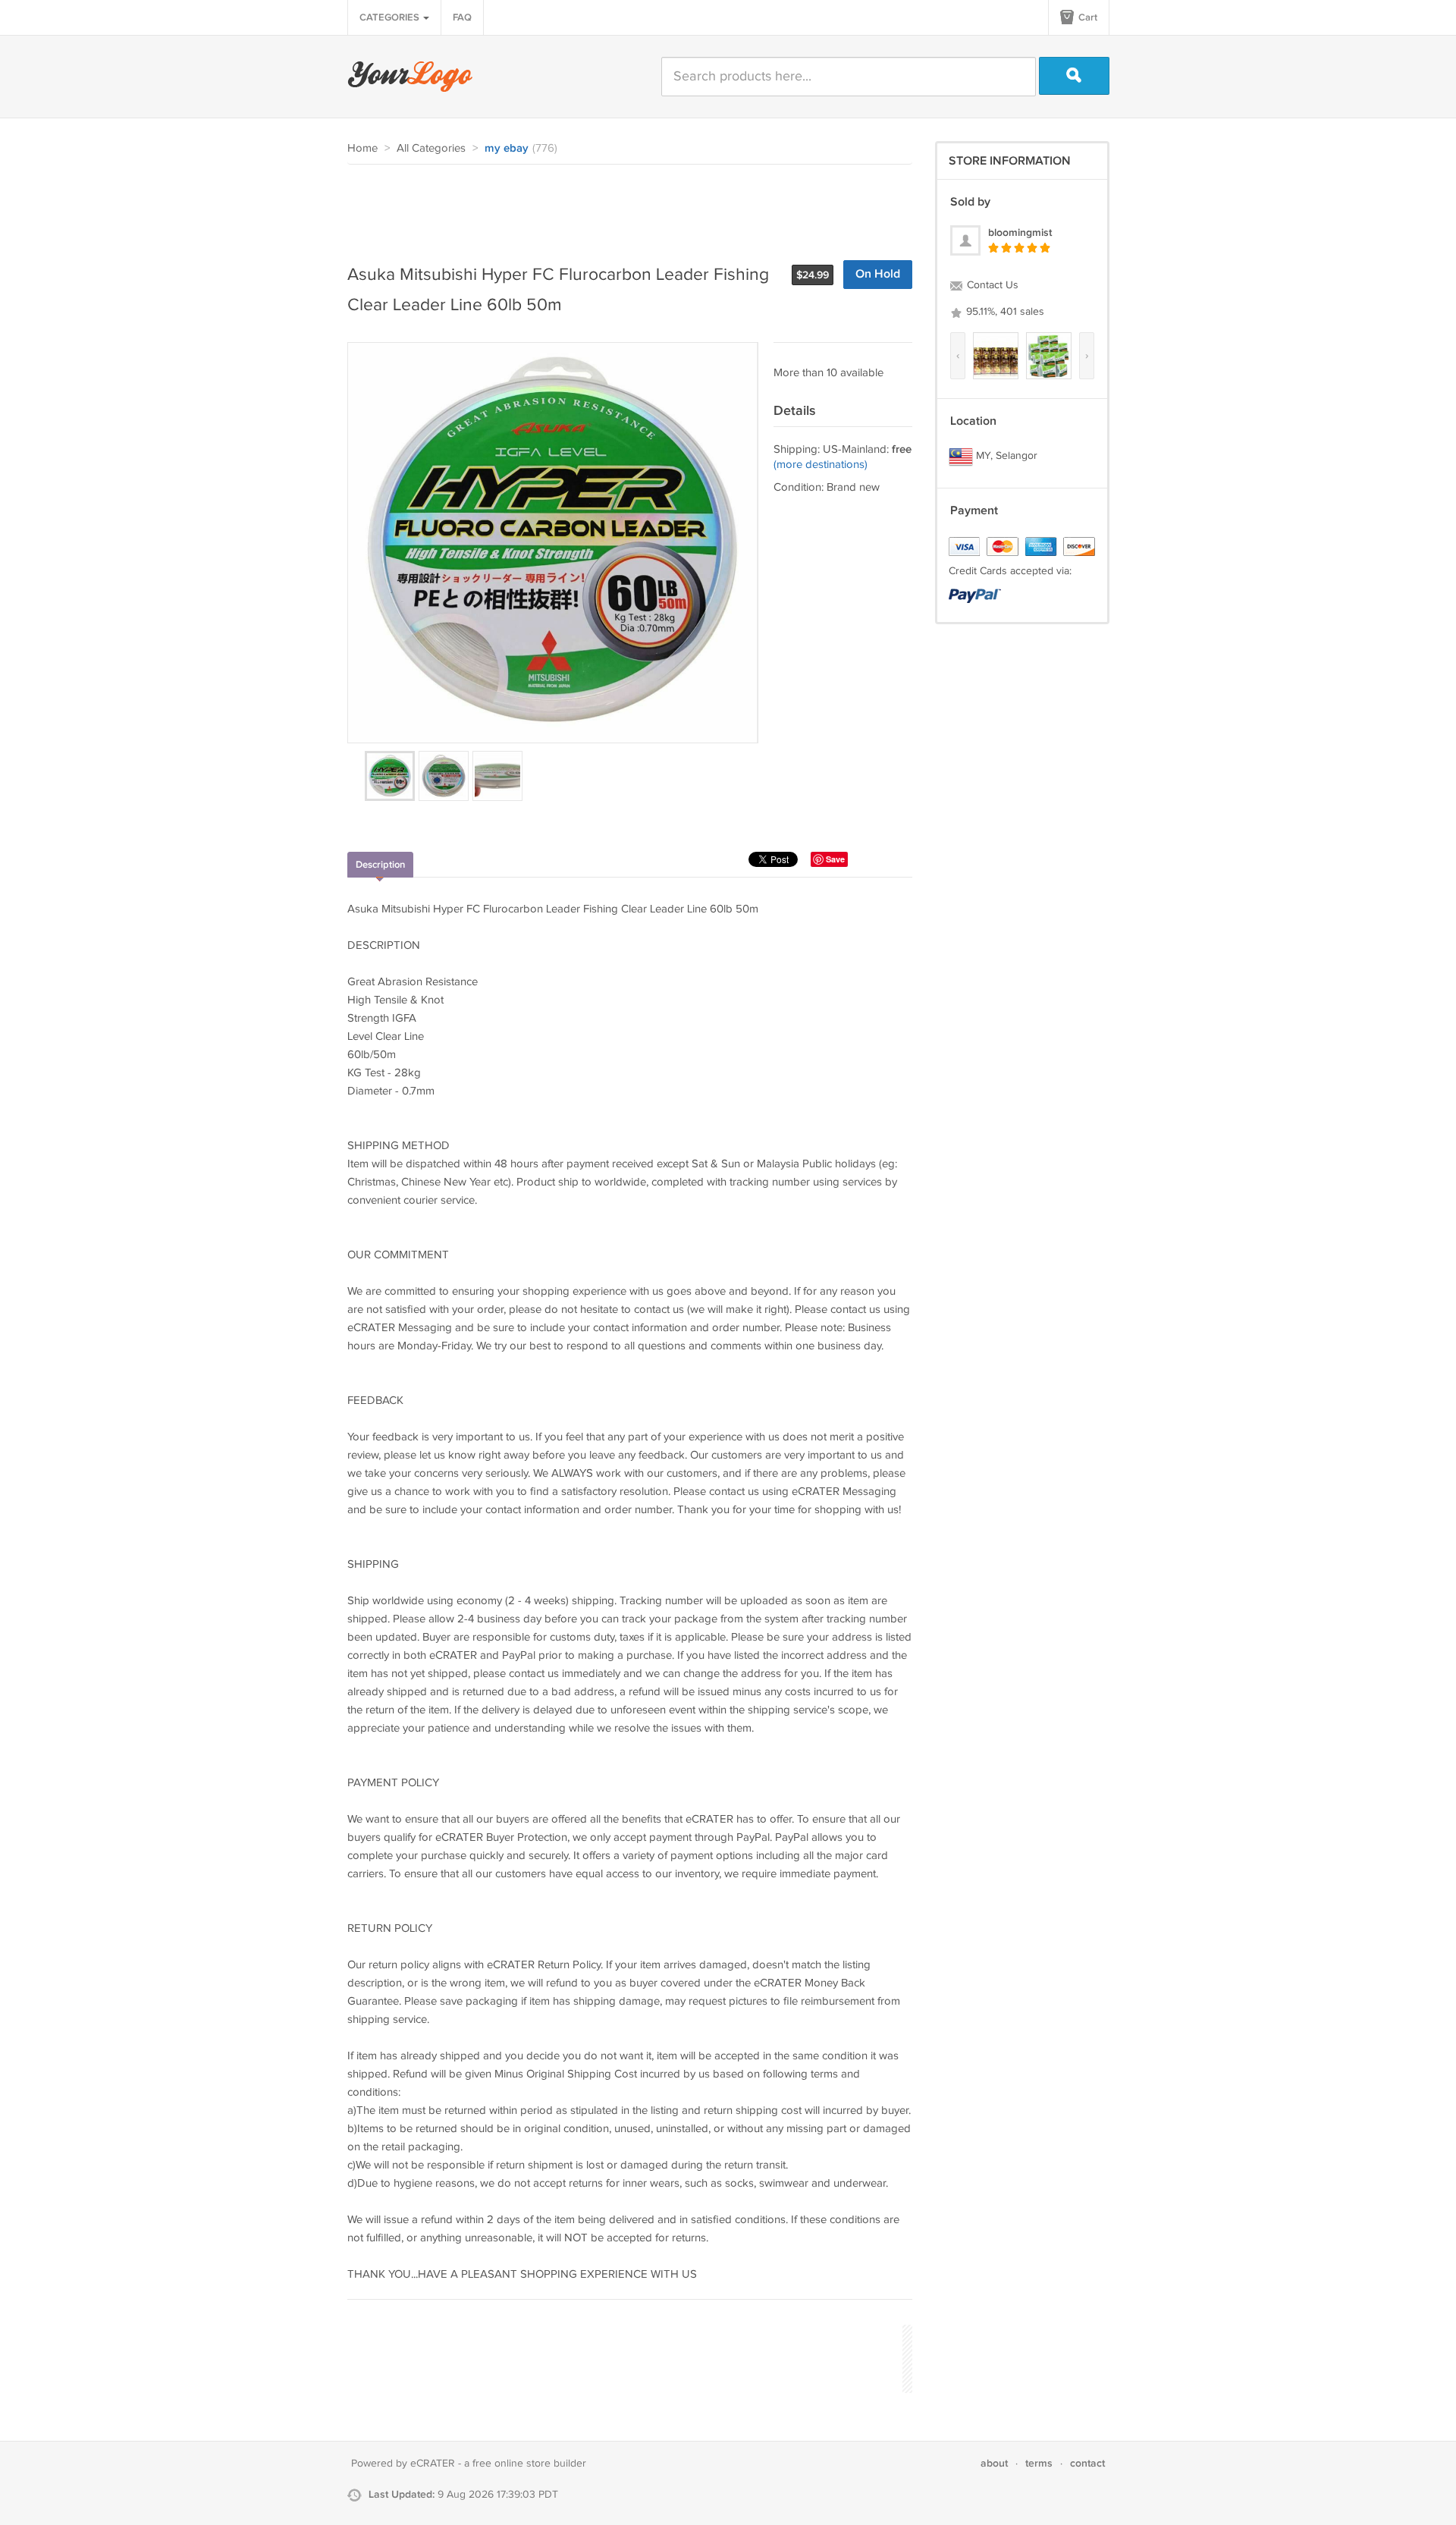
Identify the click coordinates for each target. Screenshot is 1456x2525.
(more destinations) (821, 465)
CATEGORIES (391, 17)
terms (1039, 2463)
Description (380, 865)
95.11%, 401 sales (1004, 312)
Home (362, 148)
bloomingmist (1020, 232)
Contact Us (991, 285)
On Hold (878, 274)
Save (835, 859)
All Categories (431, 148)
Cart (1087, 17)
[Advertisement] (623, 206)
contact (1087, 2463)
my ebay (507, 149)
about (994, 2463)
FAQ (462, 17)
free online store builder (529, 2464)
